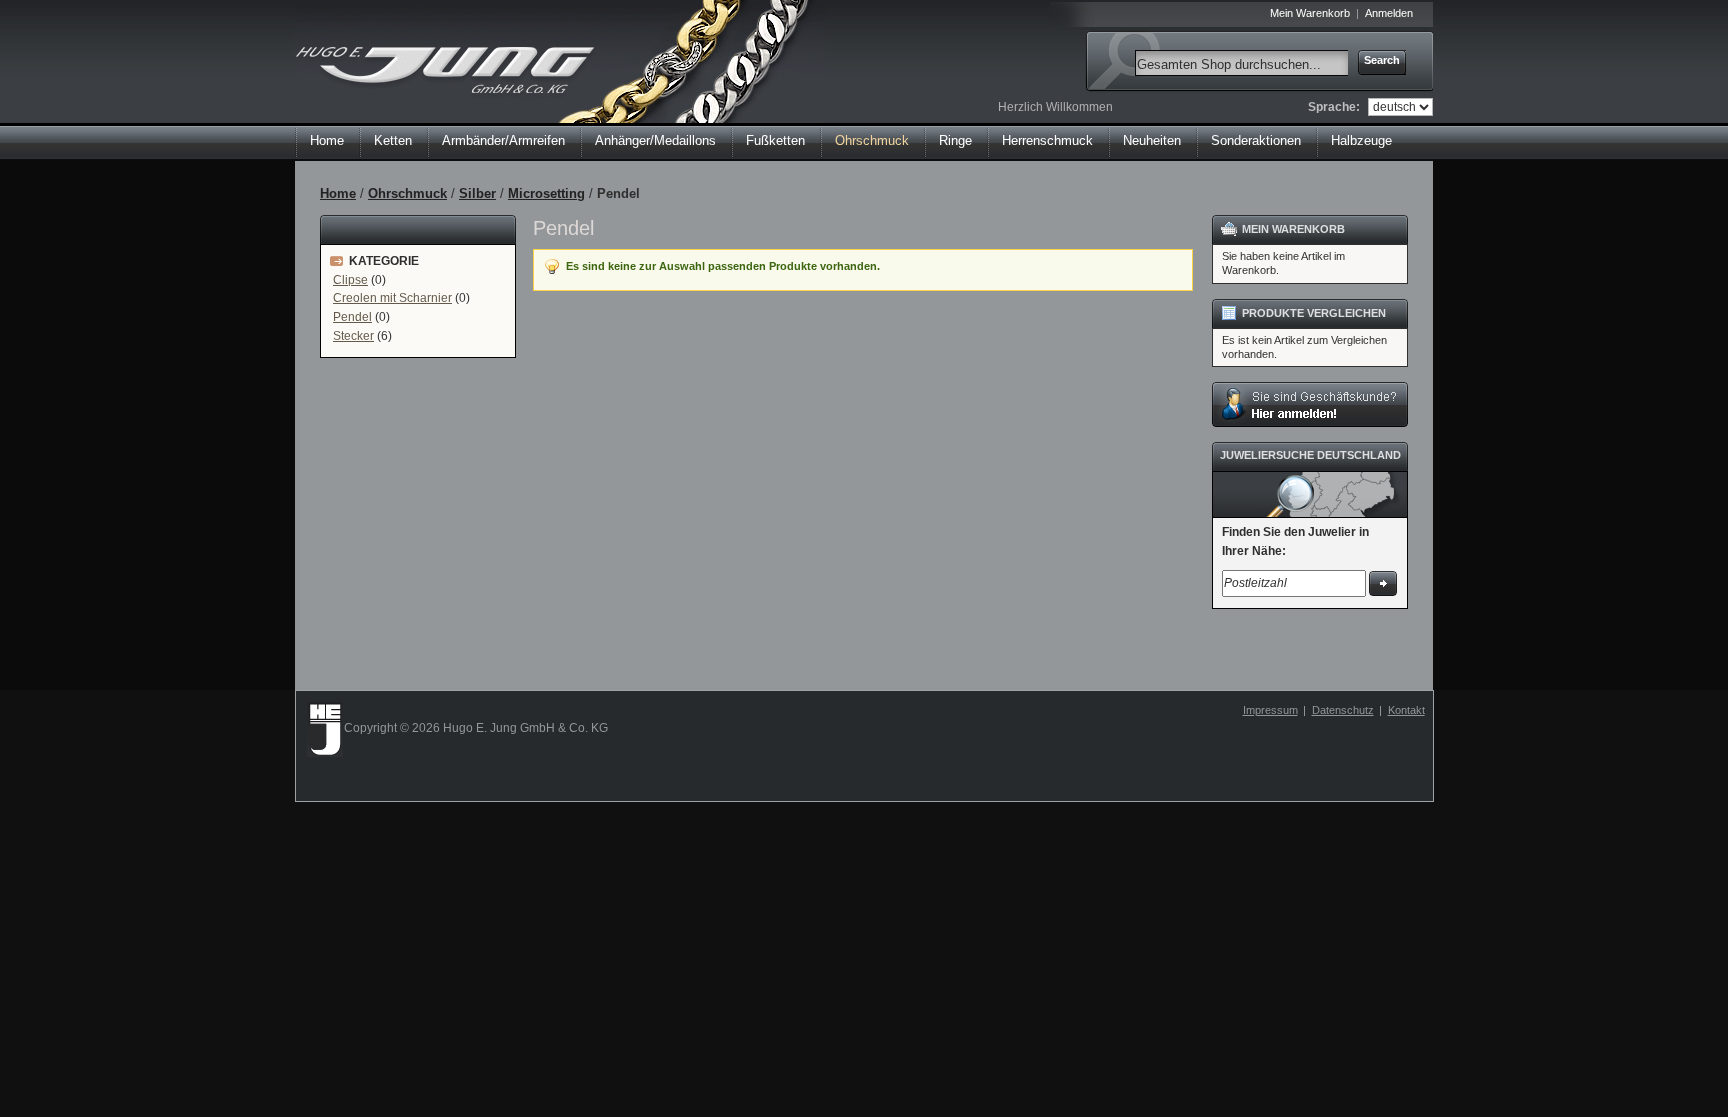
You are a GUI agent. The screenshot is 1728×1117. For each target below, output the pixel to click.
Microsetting (546, 193)
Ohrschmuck (407, 193)
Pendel (352, 317)
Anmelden (1389, 13)
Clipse (350, 280)
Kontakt (1406, 710)
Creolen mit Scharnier (392, 298)
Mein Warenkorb (1310, 13)
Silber (477, 193)
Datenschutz (1343, 710)
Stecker (353, 336)
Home (327, 140)
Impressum (1270, 710)
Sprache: (1334, 107)
